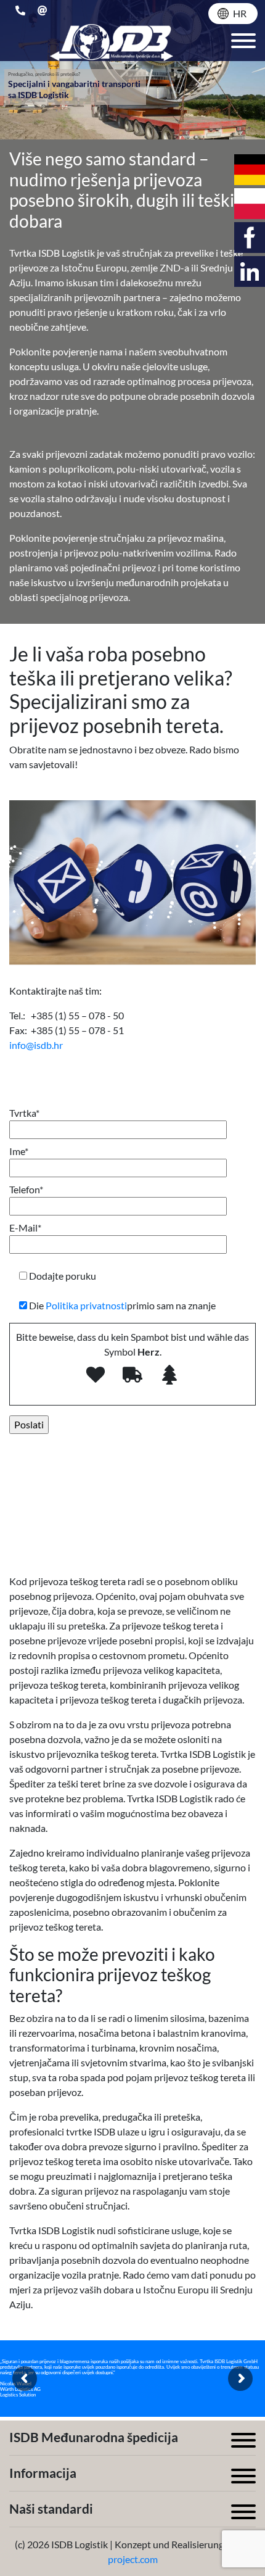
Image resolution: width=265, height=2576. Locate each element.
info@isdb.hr (36, 1045)
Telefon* (26, 1189)
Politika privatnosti (86, 1305)
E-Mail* (25, 1228)
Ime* (19, 1151)
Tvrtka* (24, 1113)
